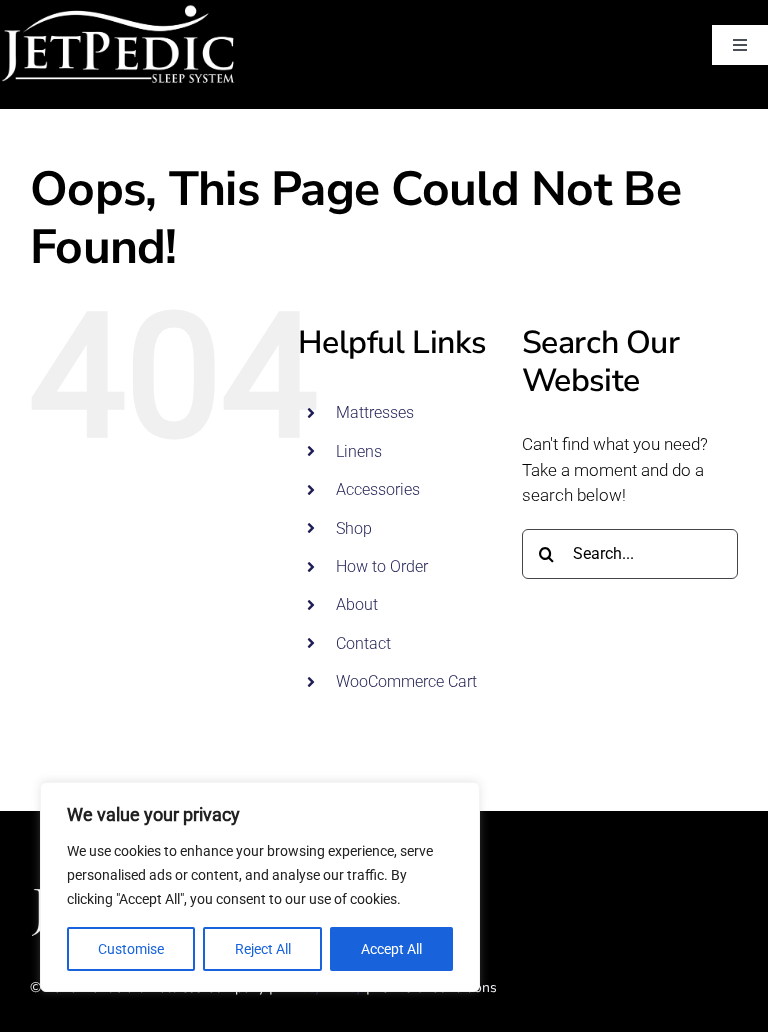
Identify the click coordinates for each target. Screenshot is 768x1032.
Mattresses (375, 412)
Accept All (391, 949)
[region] (260, 887)
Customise (131, 949)
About (357, 604)
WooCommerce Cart (406, 681)
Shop (354, 528)
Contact (363, 643)
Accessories (378, 489)
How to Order (382, 566)
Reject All (263, 949)
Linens (359, 451)
